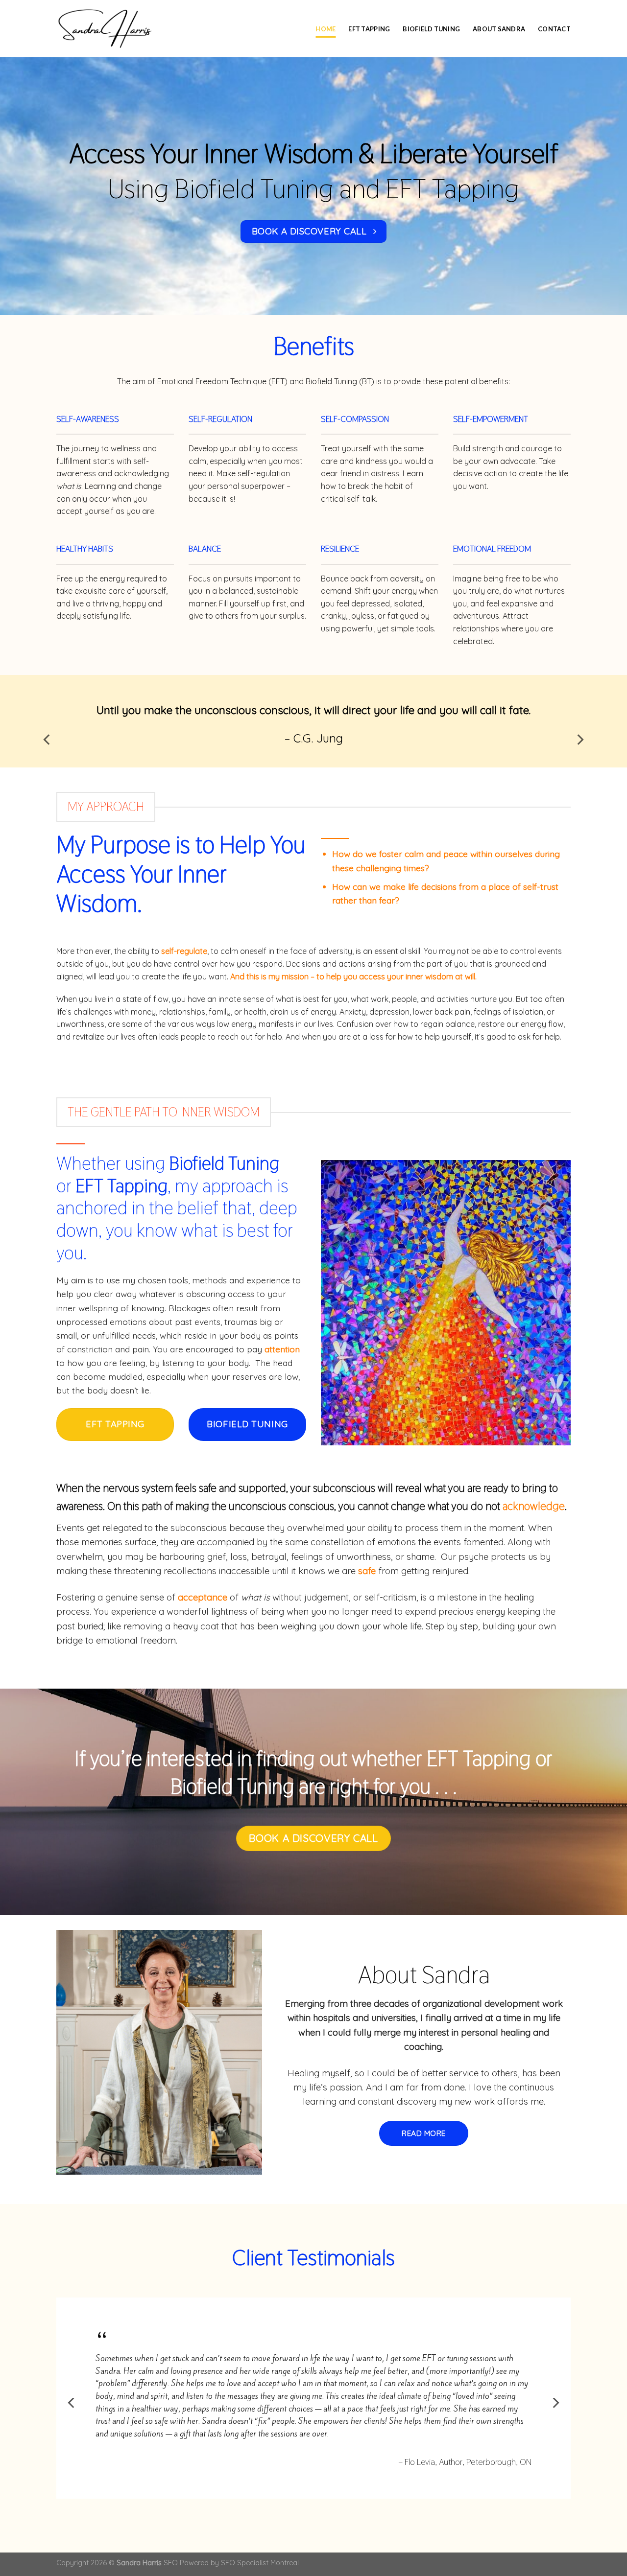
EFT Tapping (369, 29)
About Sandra (499, 29)
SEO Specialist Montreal (260, 2563)
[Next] (579, 740)
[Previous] (48, 740)
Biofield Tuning (431, 29)
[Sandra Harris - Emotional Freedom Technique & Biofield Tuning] (105, 28)
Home (326, 29)
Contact (554, 29)
